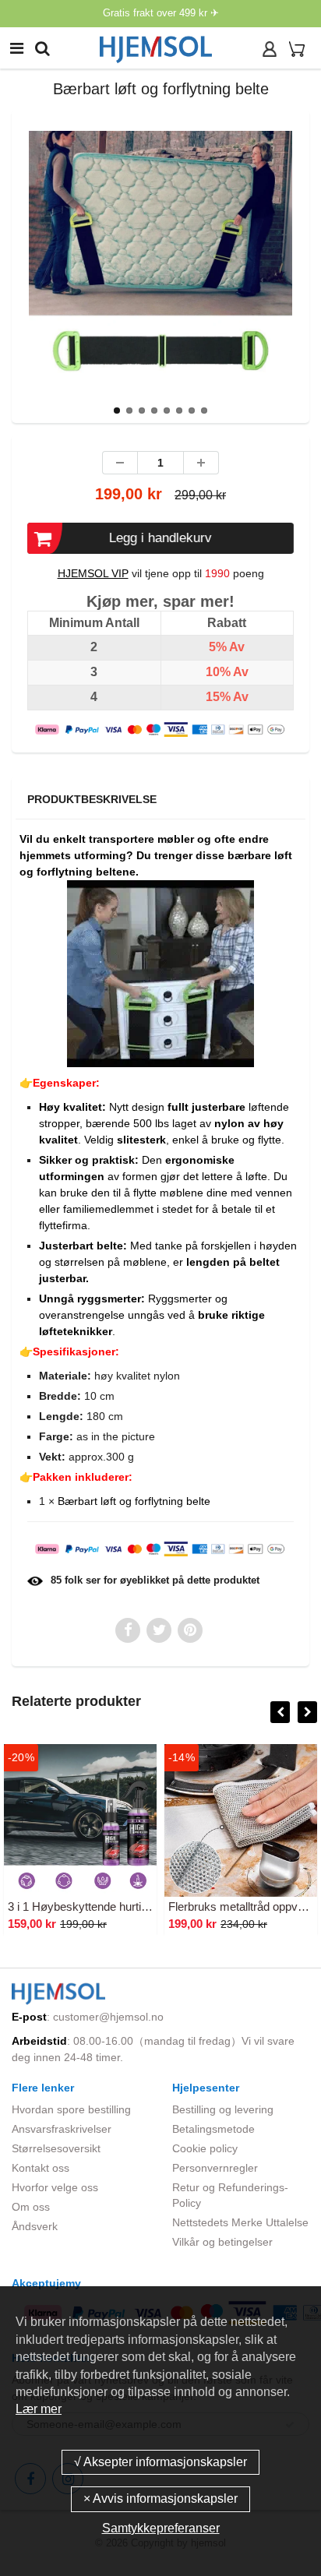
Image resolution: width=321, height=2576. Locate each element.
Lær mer (39, 2409)
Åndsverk (35, 2226)
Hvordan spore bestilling (71, 2109)
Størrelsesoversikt (56, 2148)
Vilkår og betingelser (222, 2242)
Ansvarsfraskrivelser (62, 2129)
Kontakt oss (41, 2168)
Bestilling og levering (223, 2109)
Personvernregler (215, 2168)
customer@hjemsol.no (108, 2017)
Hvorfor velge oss (55, 2187)
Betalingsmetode (213, 2129)
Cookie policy (205, 2148)
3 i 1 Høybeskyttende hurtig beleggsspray (113, 1906)
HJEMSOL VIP (93, 573)
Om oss (31, 2207)
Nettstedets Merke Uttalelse (240, 2222)
